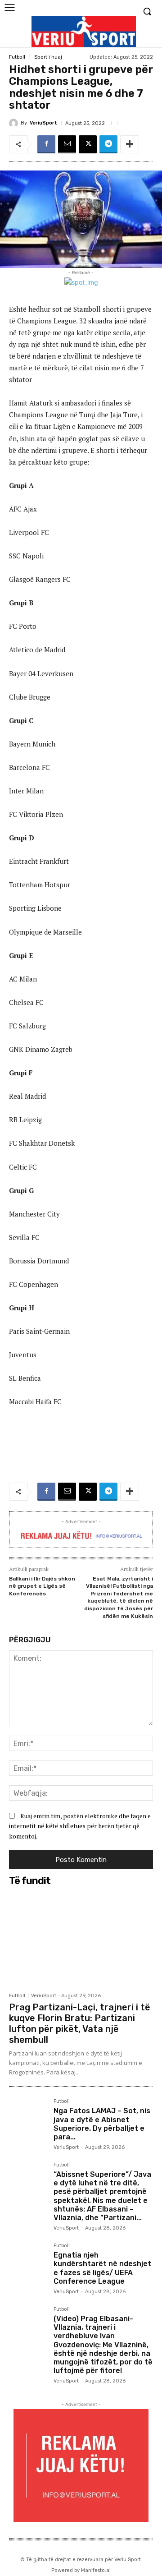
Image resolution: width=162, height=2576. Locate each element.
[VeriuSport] (15, 123)
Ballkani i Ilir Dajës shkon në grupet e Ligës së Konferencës (42, 1586)
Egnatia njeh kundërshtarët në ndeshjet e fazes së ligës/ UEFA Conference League (102, 2268)
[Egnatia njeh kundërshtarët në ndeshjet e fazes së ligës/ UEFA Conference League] (28, 2262)
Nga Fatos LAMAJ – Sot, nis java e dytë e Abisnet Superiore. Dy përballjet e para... (102, 2124)
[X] (88, 144)
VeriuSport (43, 123)
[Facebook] (46, 144)
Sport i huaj (48, 57)
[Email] (67, 144)
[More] (130, 144)
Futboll (17, 57)
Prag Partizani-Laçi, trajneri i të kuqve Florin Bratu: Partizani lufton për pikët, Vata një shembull (80, 2023)
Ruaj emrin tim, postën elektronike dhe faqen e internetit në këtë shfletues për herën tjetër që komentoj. (80, 1826)
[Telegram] (108, 144)
